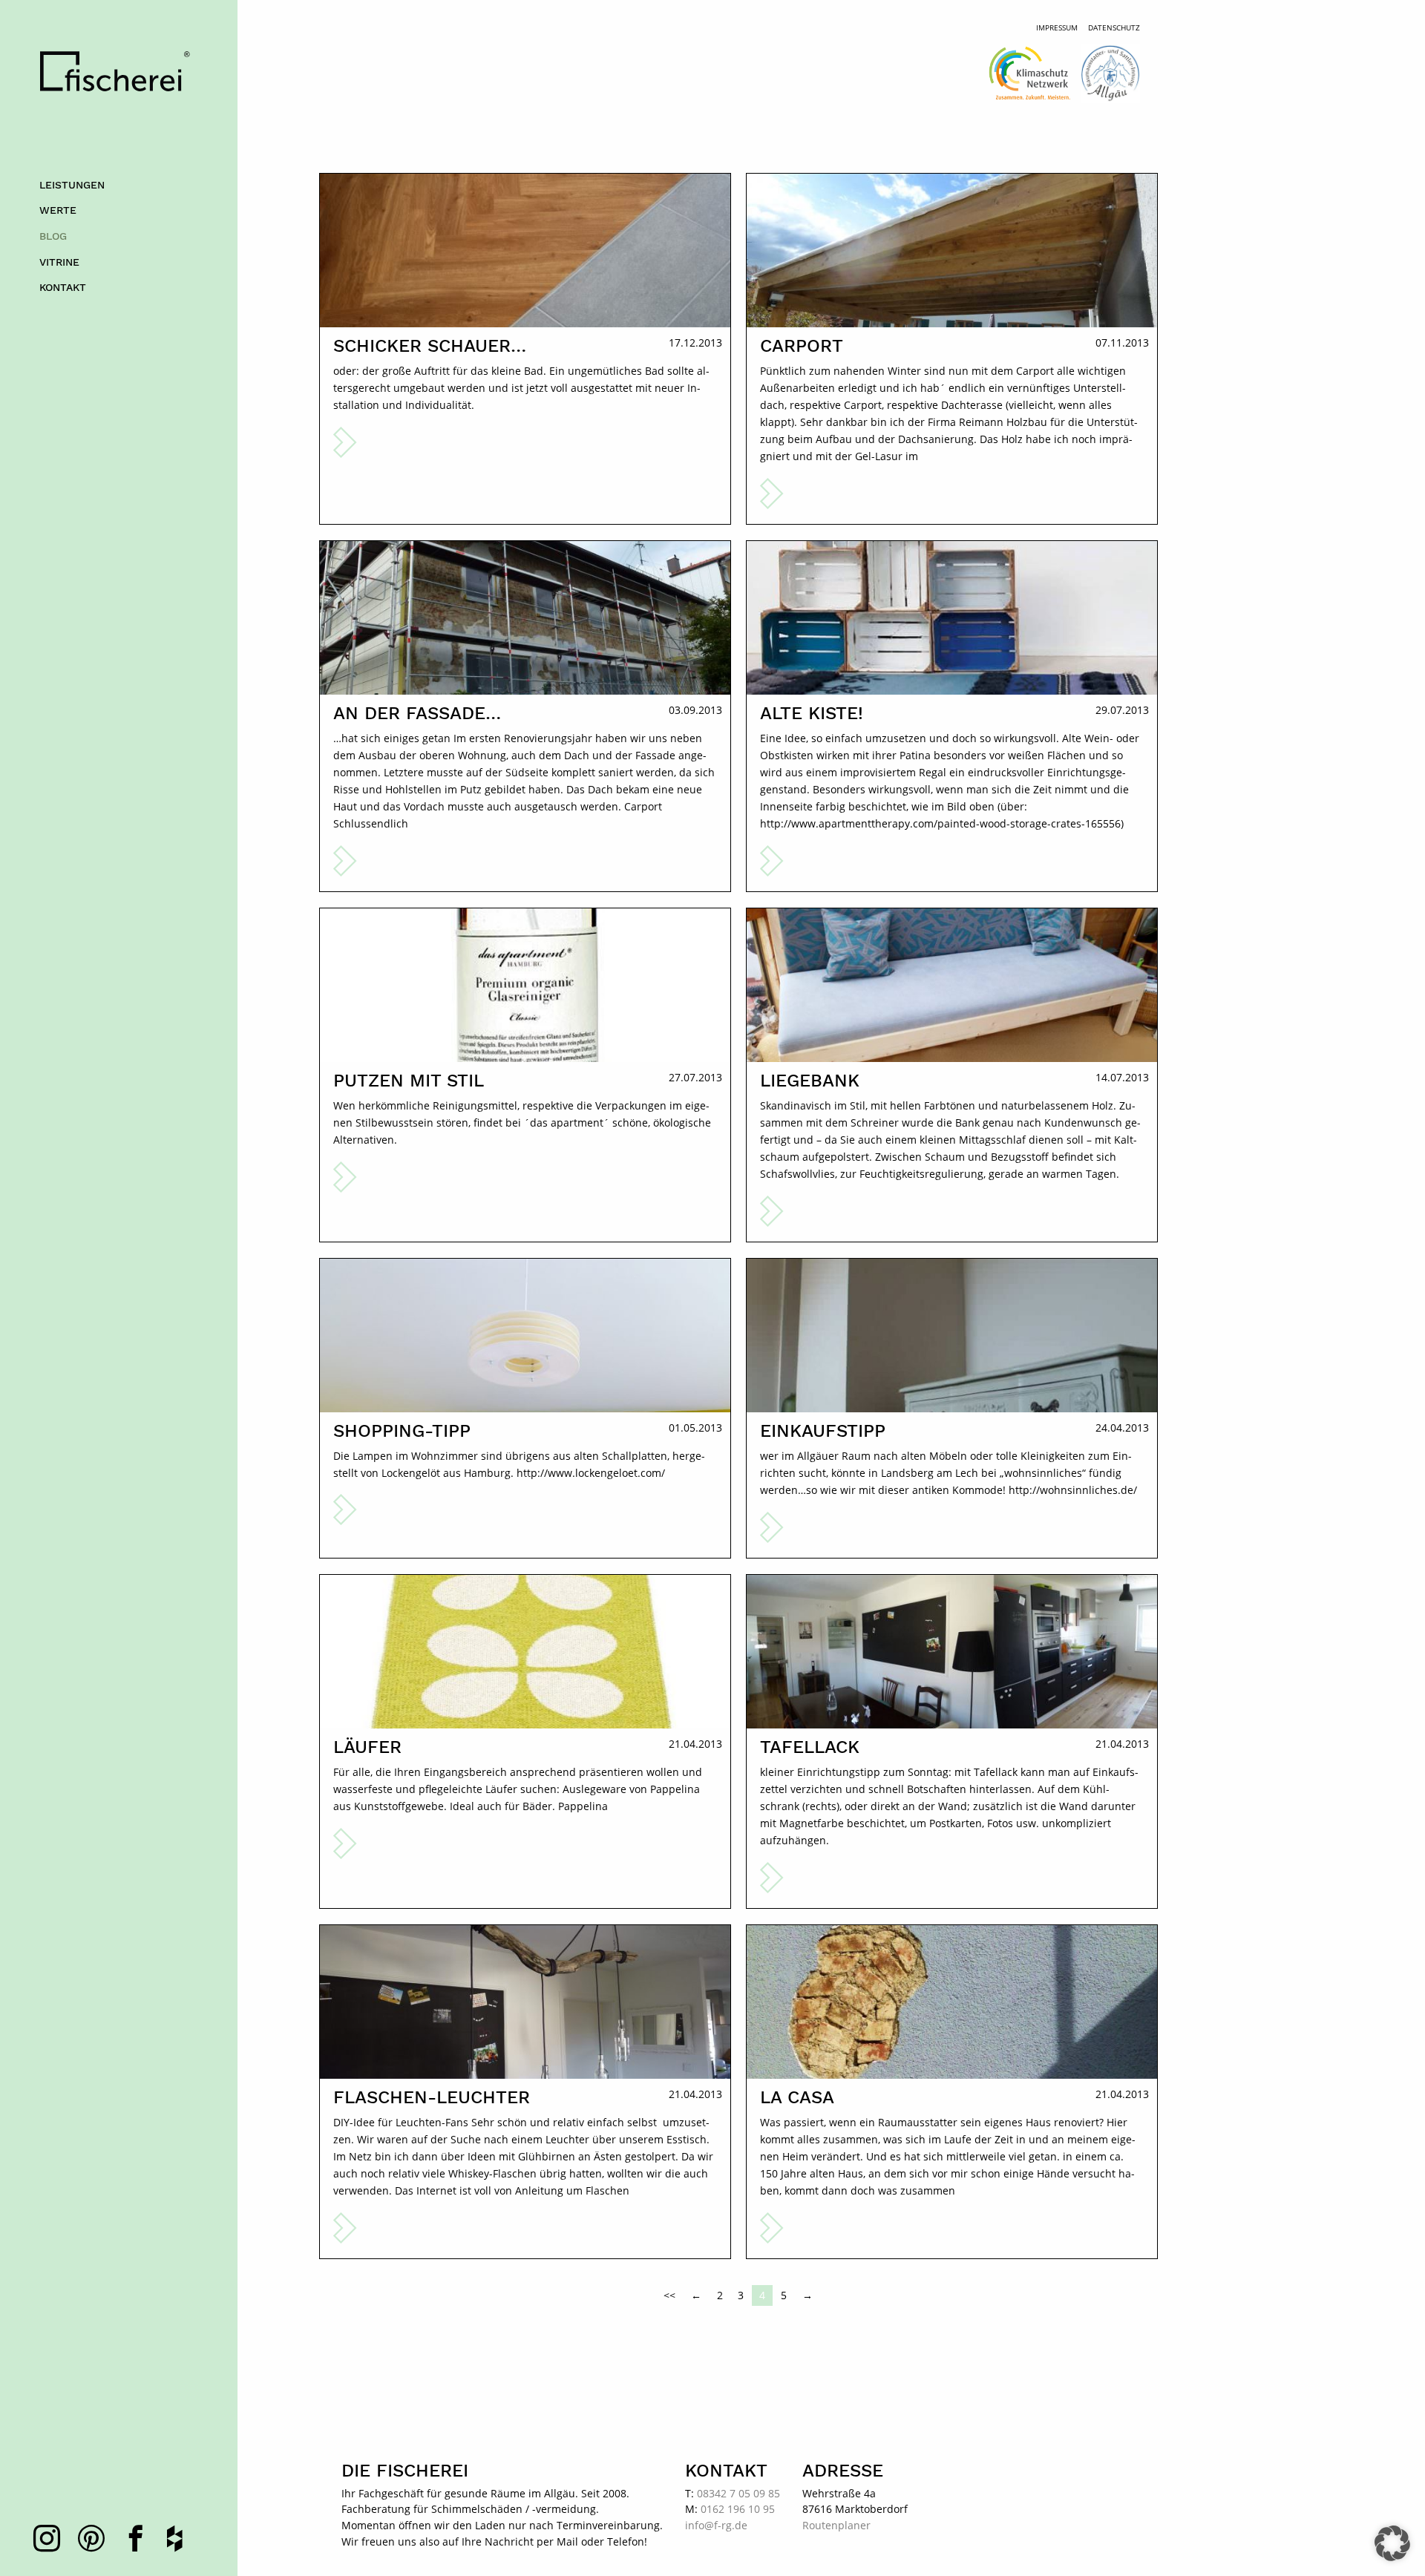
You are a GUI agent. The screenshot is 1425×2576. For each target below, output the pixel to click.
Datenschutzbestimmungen (659, 895)
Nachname (610, 753)
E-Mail (598, 801)
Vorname (606, 704)
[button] (1392, 2543)
